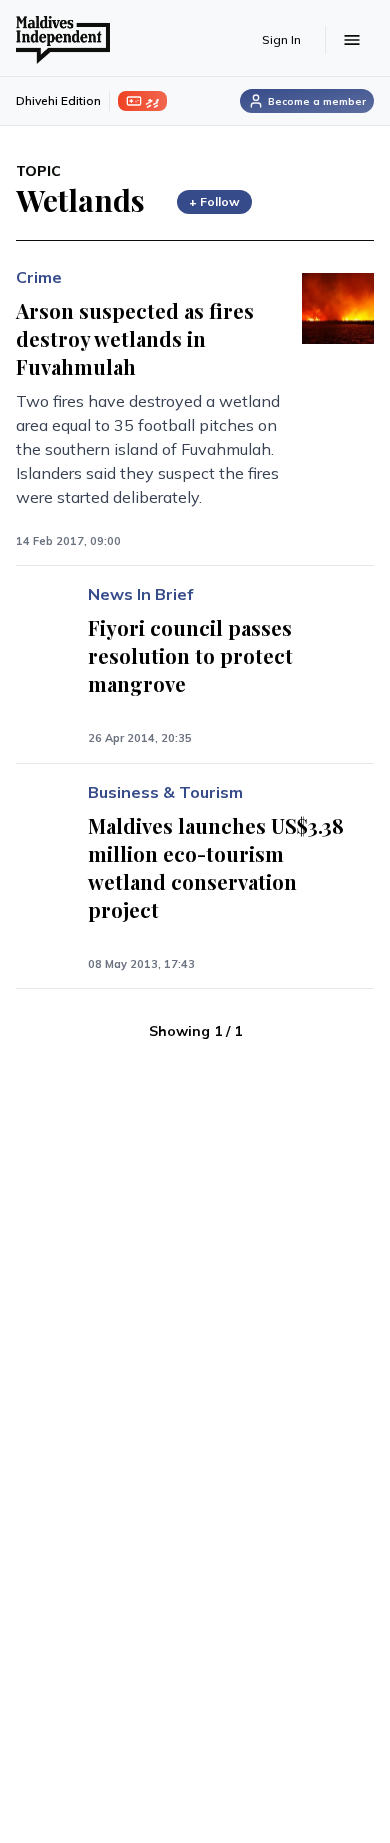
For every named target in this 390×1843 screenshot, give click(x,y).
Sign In (281, 39)
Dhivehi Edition (58, 100)
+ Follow (214, 201)
